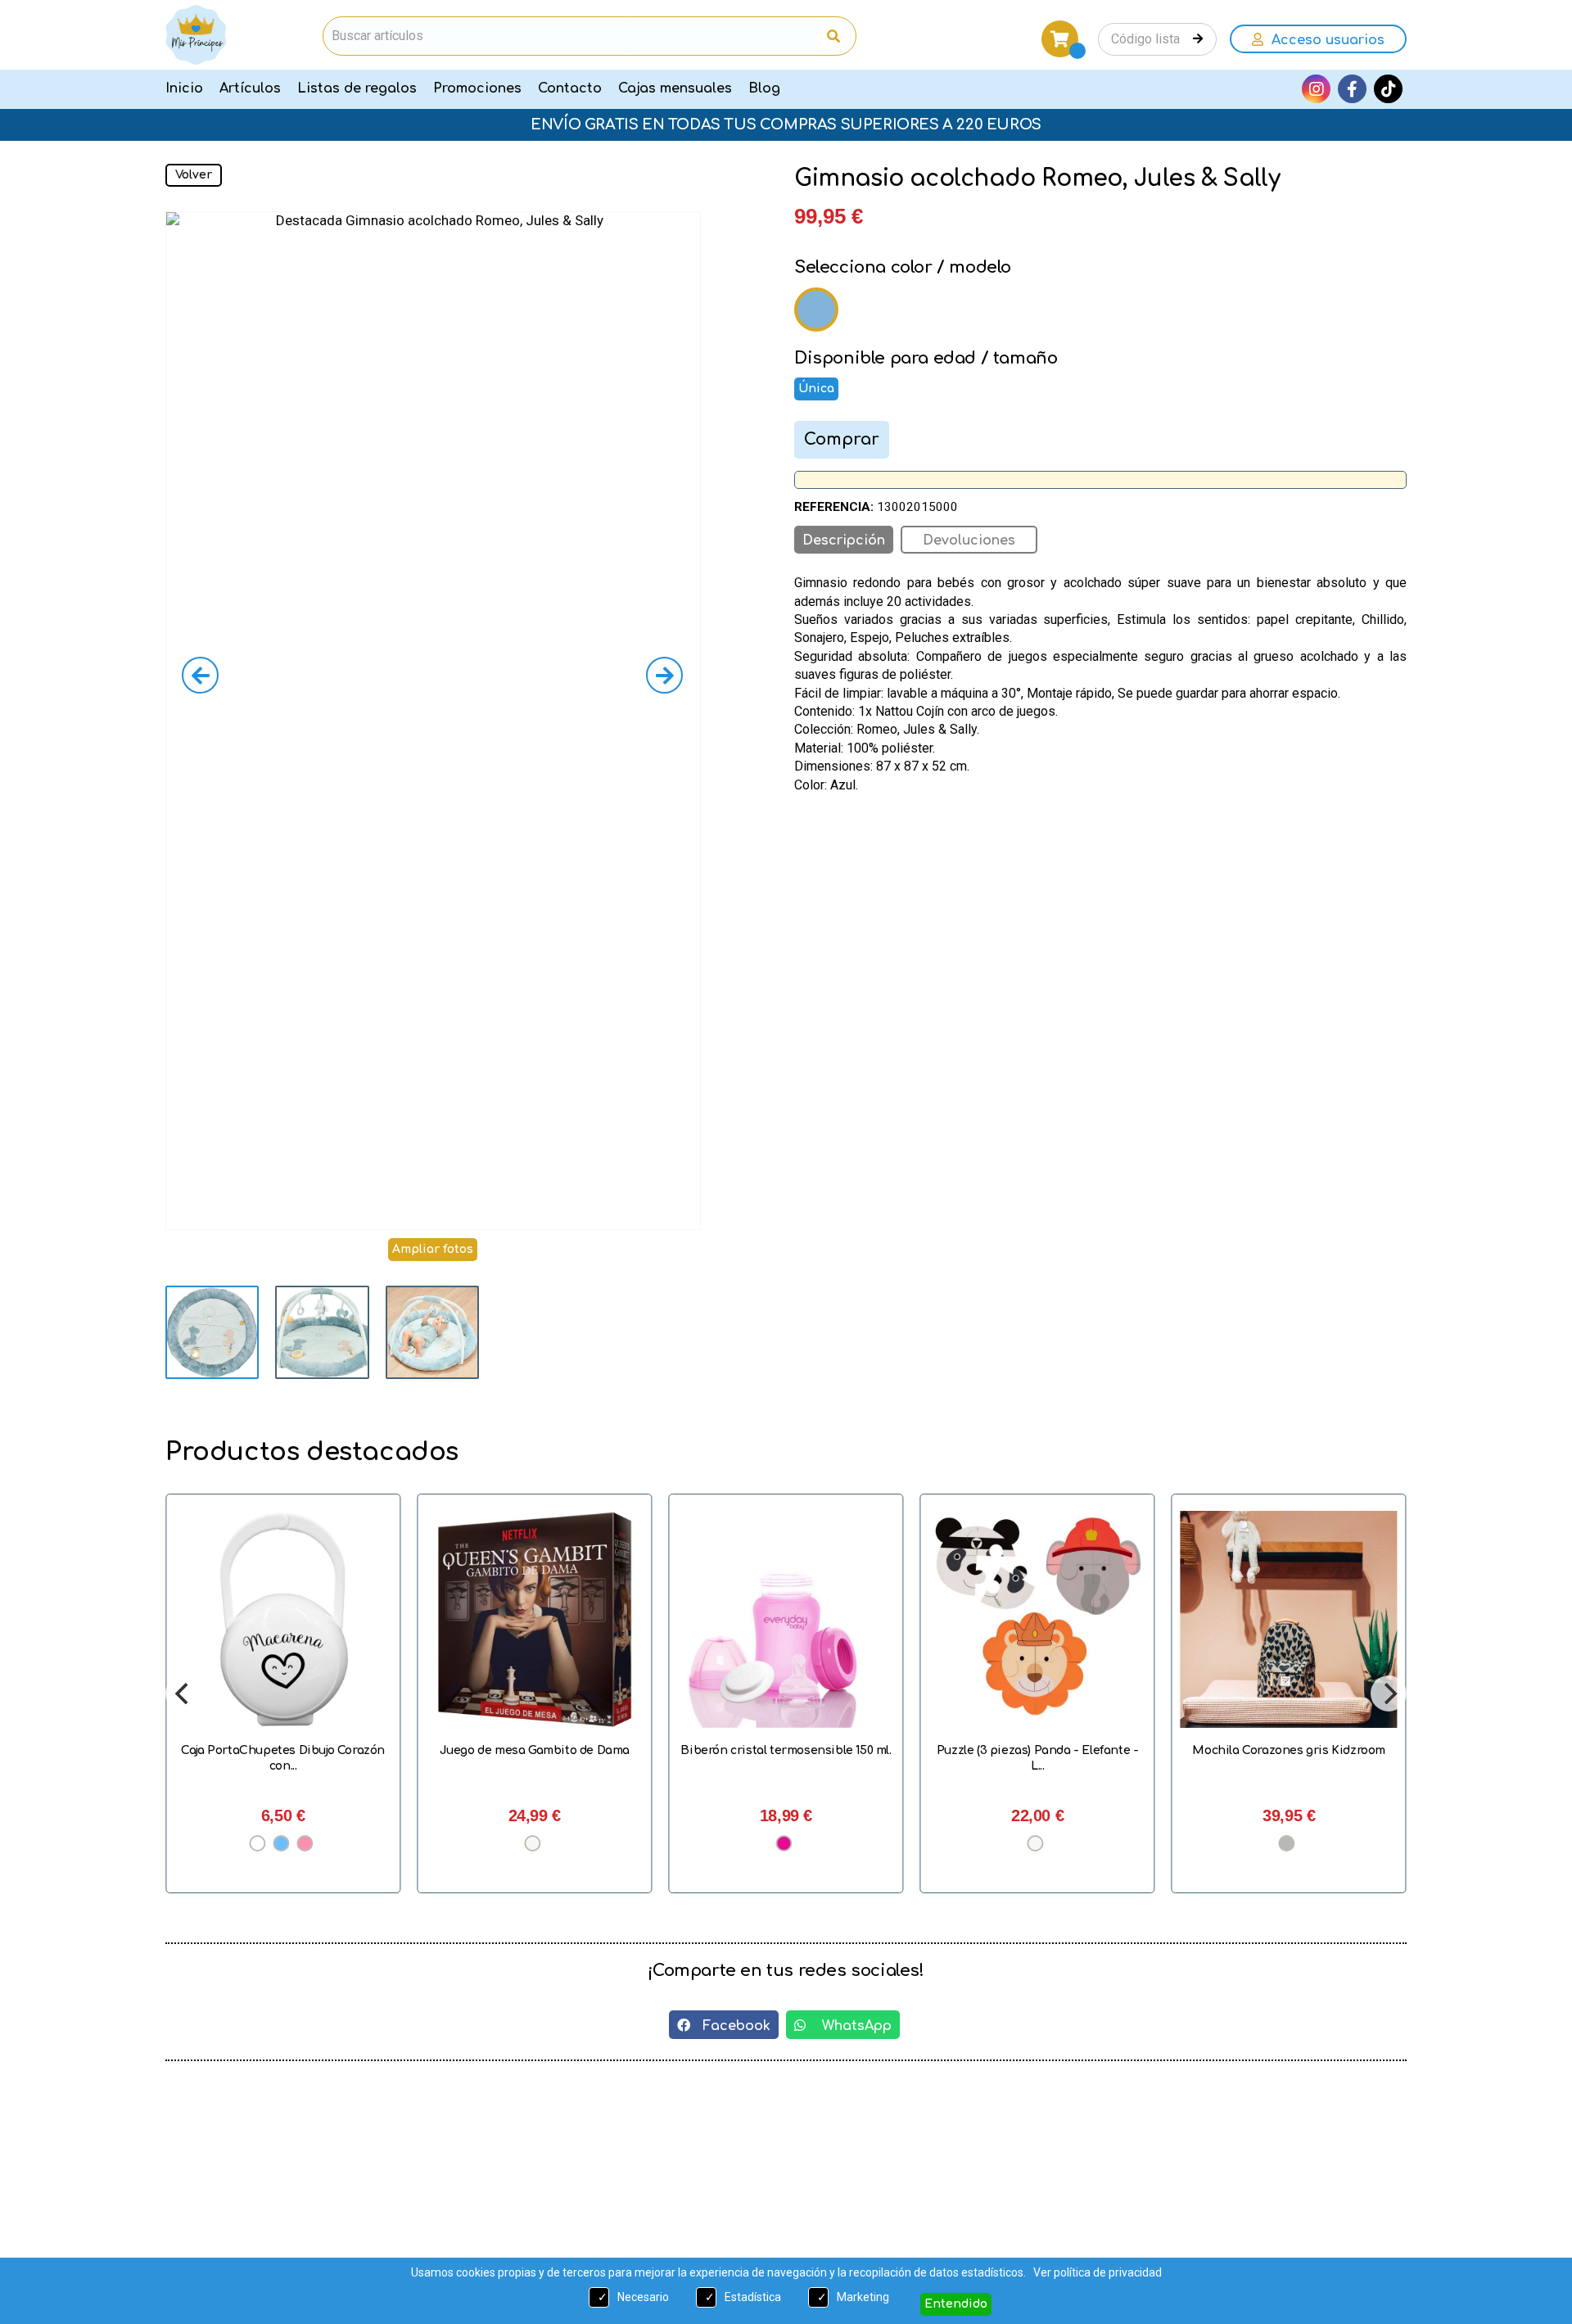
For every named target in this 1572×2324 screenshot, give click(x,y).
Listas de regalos (357, 88)
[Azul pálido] (816, 310)
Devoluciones (969, 540)
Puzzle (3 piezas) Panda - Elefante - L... (795, 1758)
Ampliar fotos (433, 1249)
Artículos (250, 88)
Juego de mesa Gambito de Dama (292, 1750)
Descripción (844, 540)
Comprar (842, 439)
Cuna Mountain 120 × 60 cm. (1299, 1750)
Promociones (477, 88)
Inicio (184, 88)
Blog (764, 88)
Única (816, 389)
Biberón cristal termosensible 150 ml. (544, 1750)
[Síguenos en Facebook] (1352, 89)
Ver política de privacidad (1098, 2272)
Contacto (570, 88)
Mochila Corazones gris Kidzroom (1047, 1750)
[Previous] (183, 1693)
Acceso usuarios (1324, 40)
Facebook (730, 2026)
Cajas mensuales (675, 88)
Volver (194, 175)
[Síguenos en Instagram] (1316, 89)
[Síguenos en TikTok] (1388, 89)
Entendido (956, 2304)
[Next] (1389, 1693)
